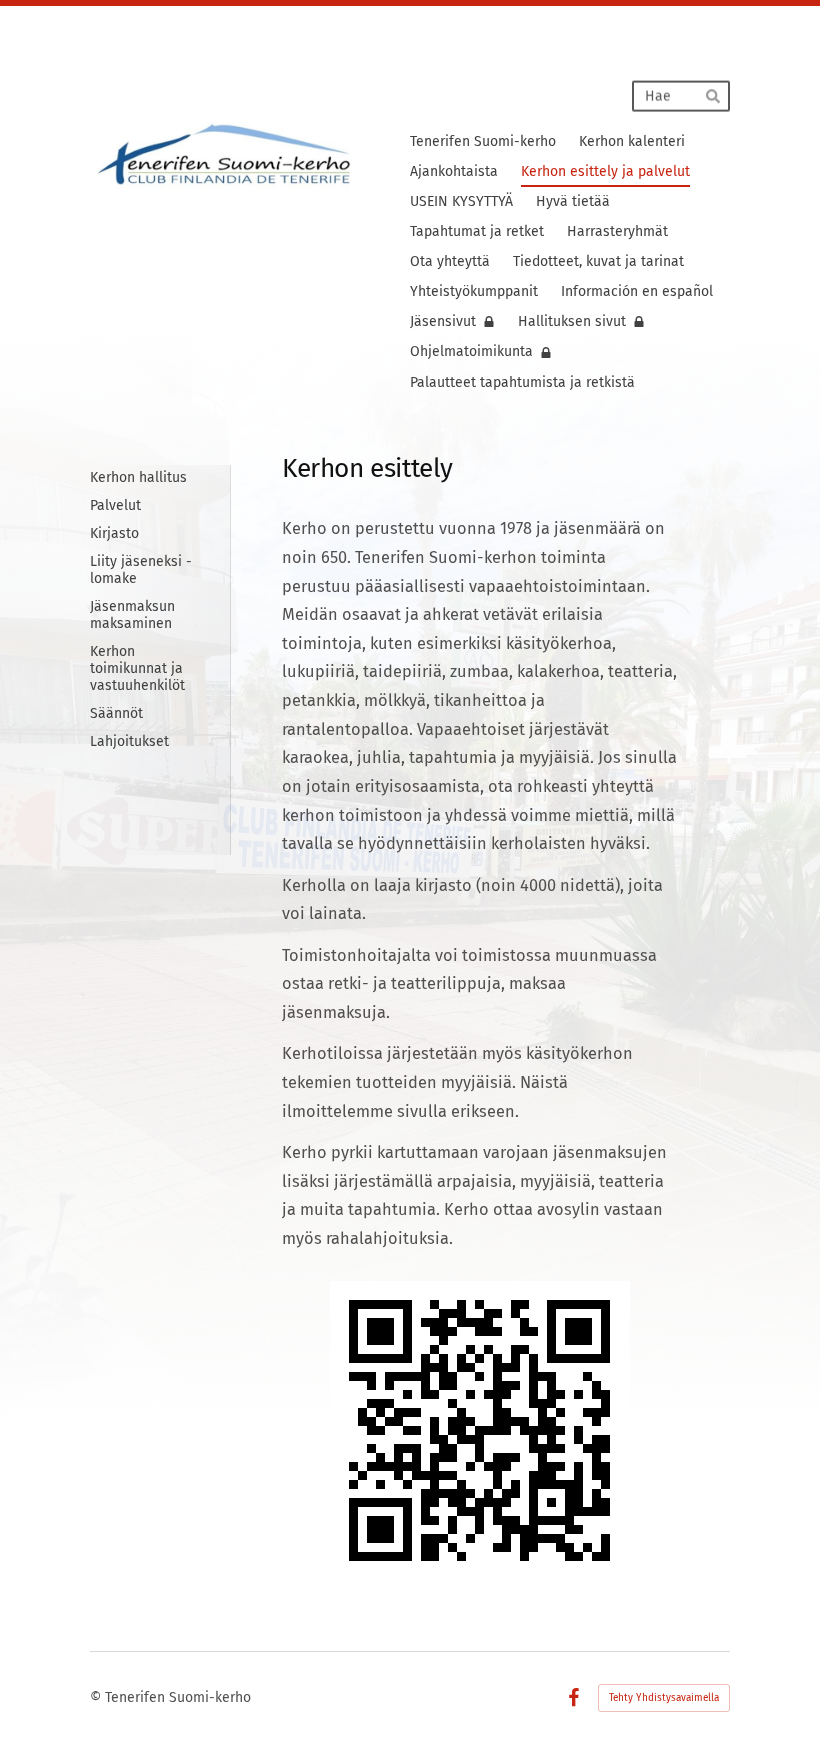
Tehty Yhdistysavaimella (664, 1698)
